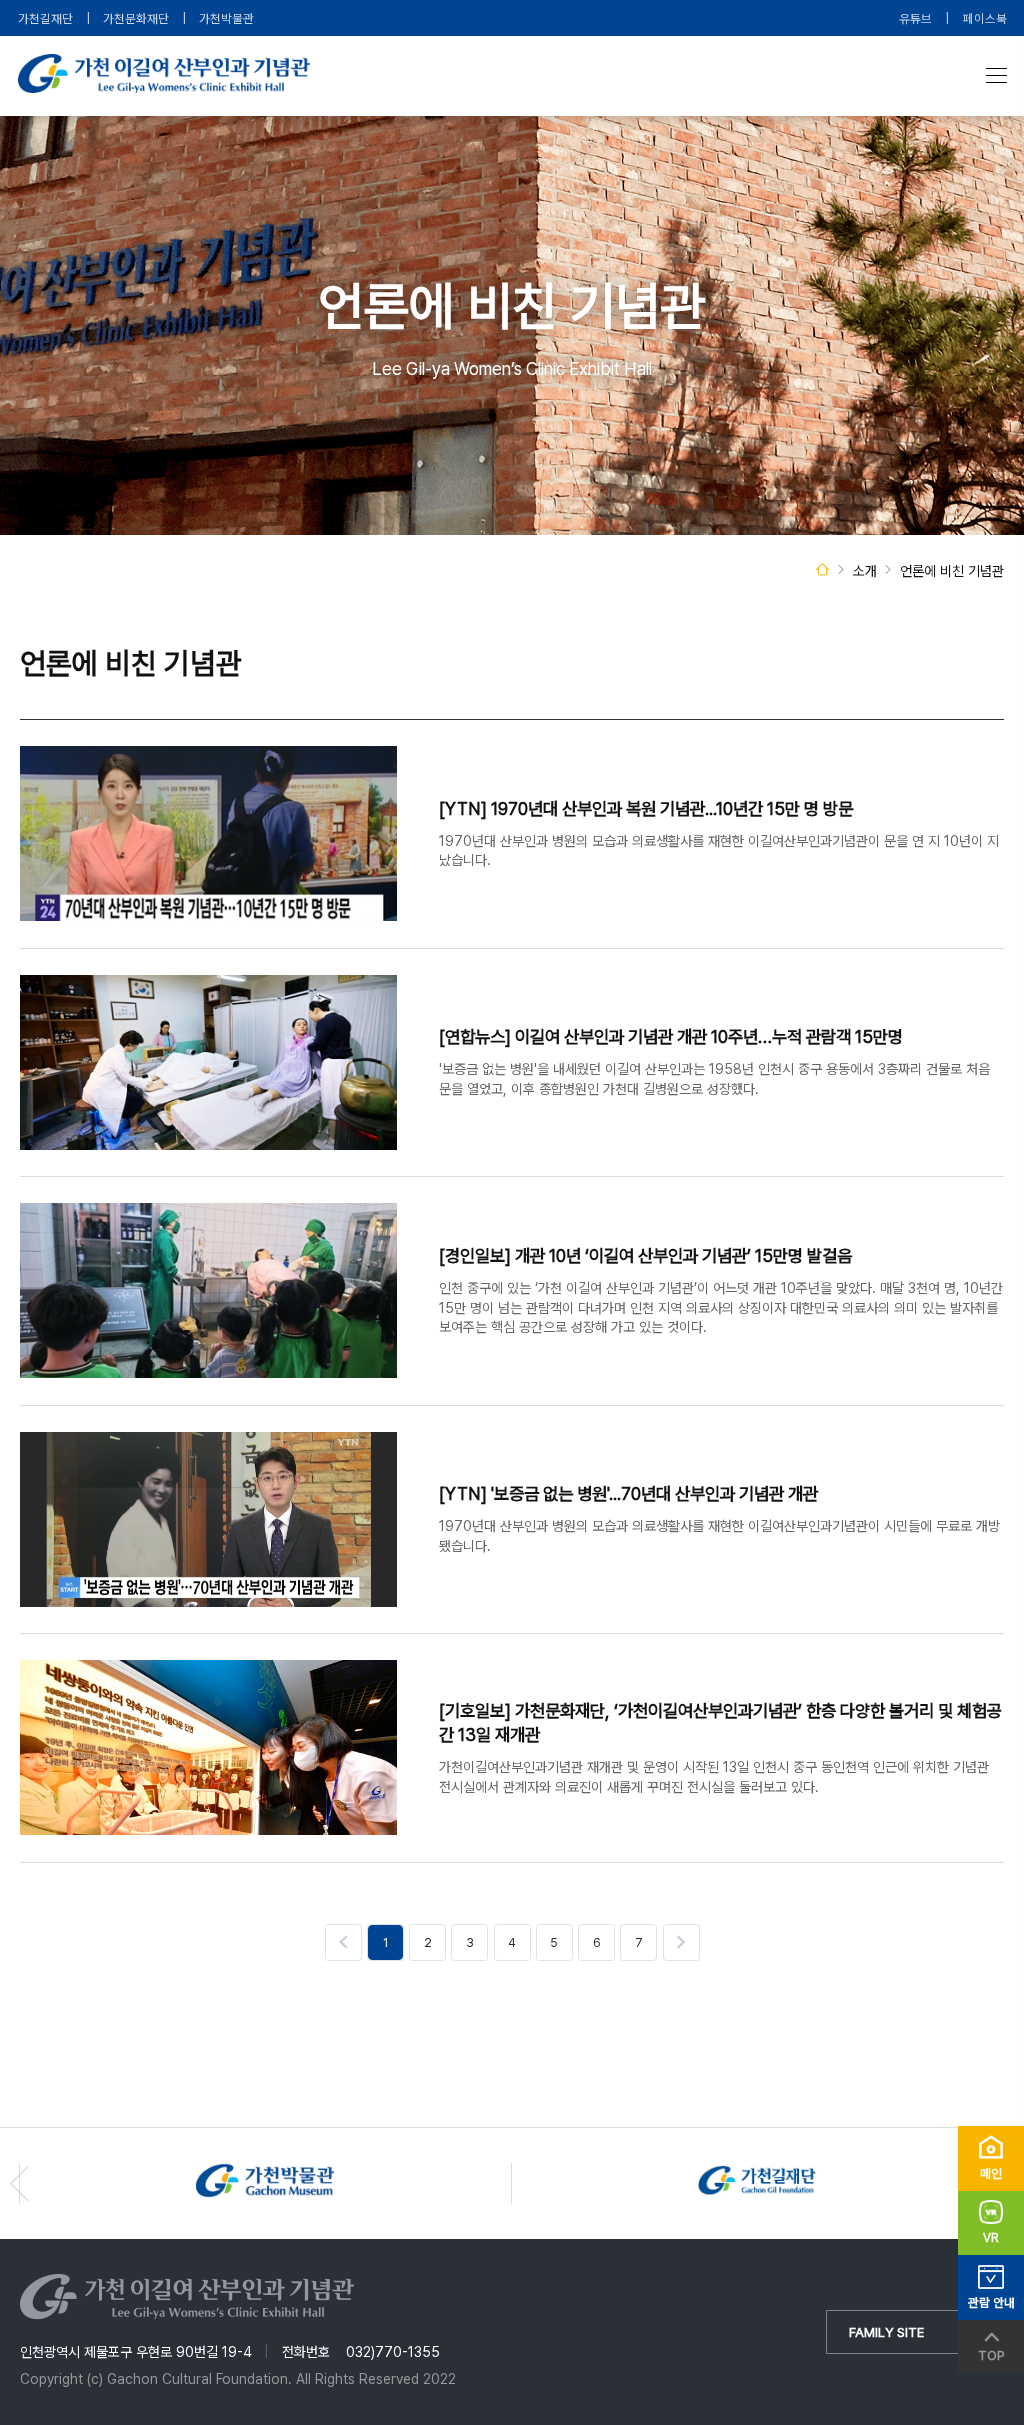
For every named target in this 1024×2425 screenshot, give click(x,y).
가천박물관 (226, 18)
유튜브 (915, 18)
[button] (19, 2183)
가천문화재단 (136, 18)
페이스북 (985, 18)
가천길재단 (45, 18)
